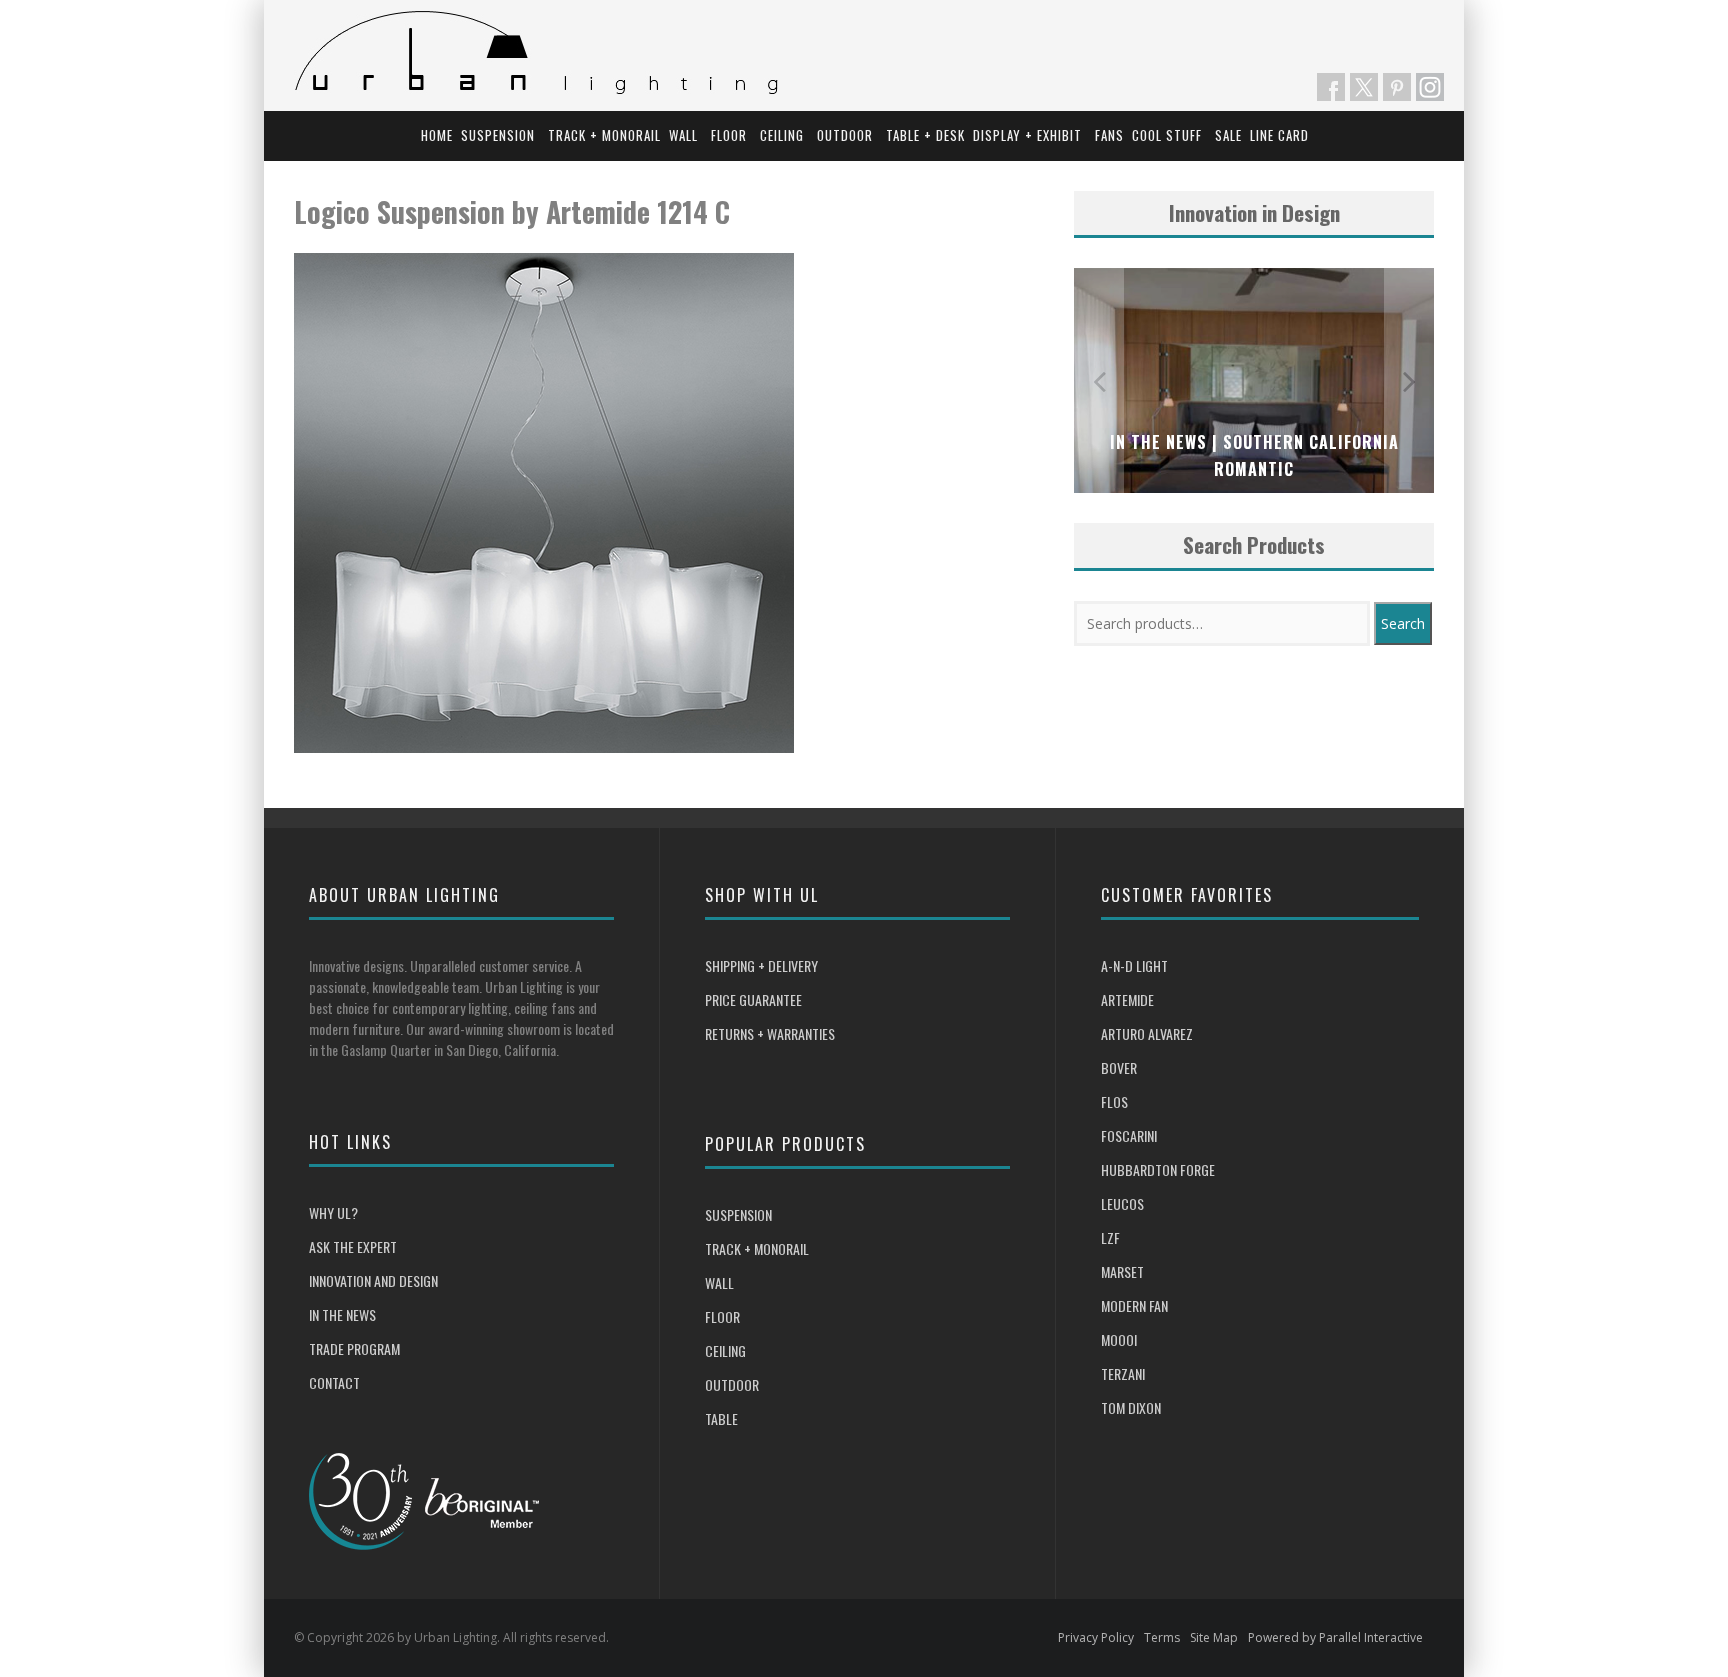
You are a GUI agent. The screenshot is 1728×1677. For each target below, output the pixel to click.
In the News (342, 1314)
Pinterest (1397, 87)
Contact (334, 1382)
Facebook (1331, 87)
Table (721, 1418)
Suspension (498, 135)
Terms (1162, 1637)
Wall (683, 135)
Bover (1119, 1067)
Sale (1228, 135)
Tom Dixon (1131, 1407)
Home (437, 135)
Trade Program (354, 1348)
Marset (1122, 1271)
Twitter (1364, 87)
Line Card (1279, 135)
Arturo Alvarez (1147, 1033)
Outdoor (845, 135)
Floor (729, 135)
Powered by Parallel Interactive (1335, 1637)
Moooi (1119, 1339)
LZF (1110, 1237)
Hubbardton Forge (1158, 1169)
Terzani (1123, 1373)
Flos (1114, 1101)
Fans (1109, 135)
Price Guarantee (753, 999)
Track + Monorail (604, 135)
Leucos (1122, 1203)
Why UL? (333, 1212)
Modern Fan (1134, 1305)
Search (1403, 623)
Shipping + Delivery (761, 965)
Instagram (1430, 87)
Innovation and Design (373, 1280)
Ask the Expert (353, 1246)
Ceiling (782, 135)
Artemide (1127, 999)
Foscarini (1129, 1135)
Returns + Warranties (770, 1033)
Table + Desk (925, 135)
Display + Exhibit (1027, 135)
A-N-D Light (1134, 965)
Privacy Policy (1096, 1637)
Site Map (1214, 1637)
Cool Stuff (1167, 135)
